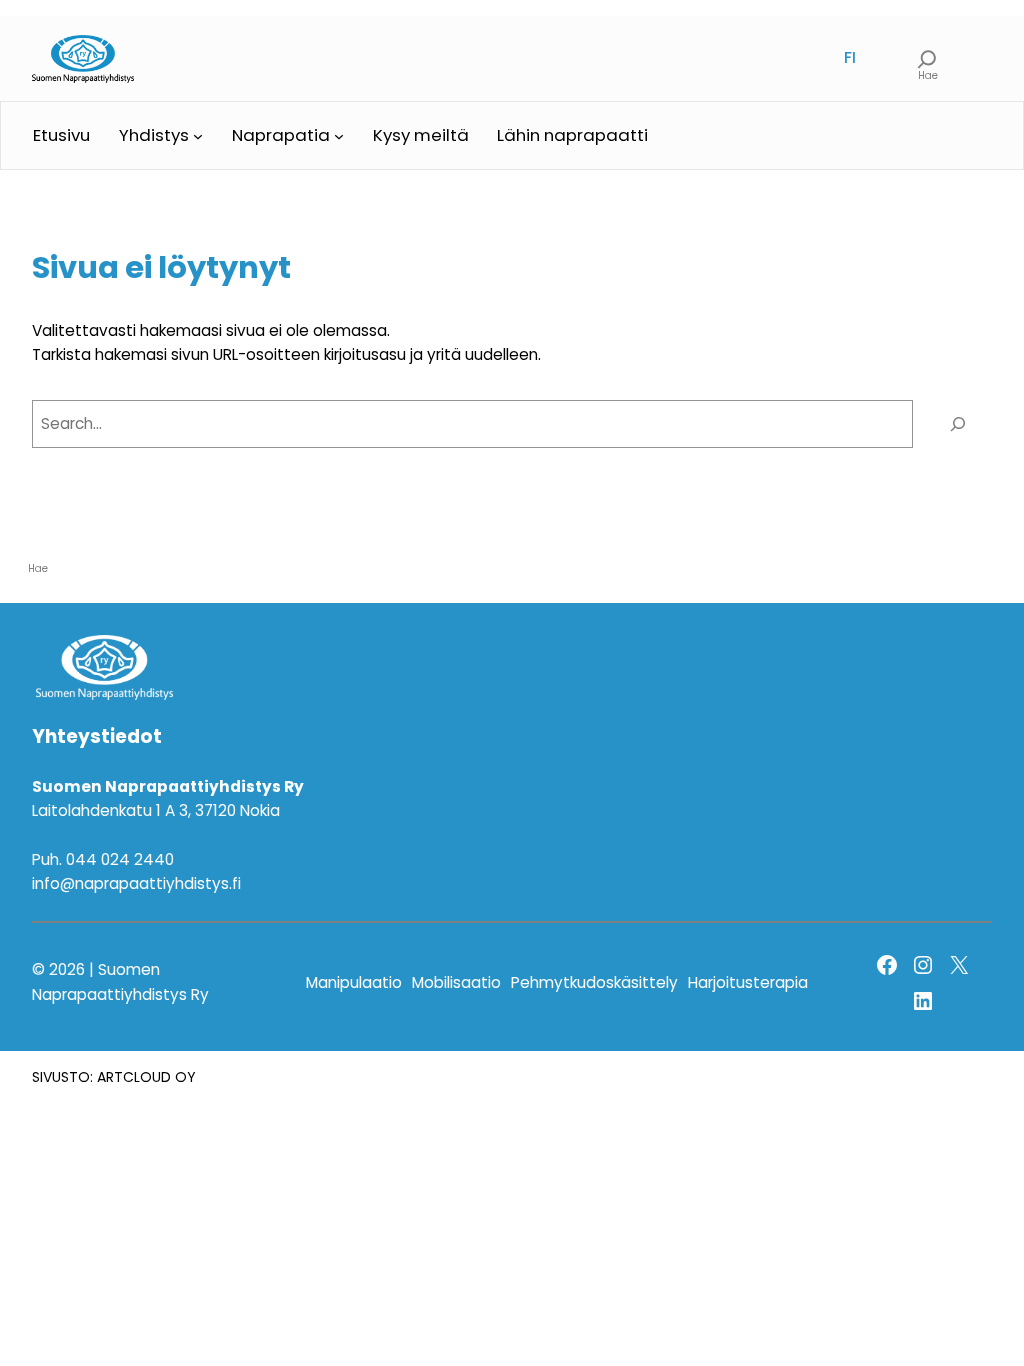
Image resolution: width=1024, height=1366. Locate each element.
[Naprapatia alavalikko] (339, 136)
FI (850, 57)
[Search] (957, 424)
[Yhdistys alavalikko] (198, 136)
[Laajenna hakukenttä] (927, 58)
